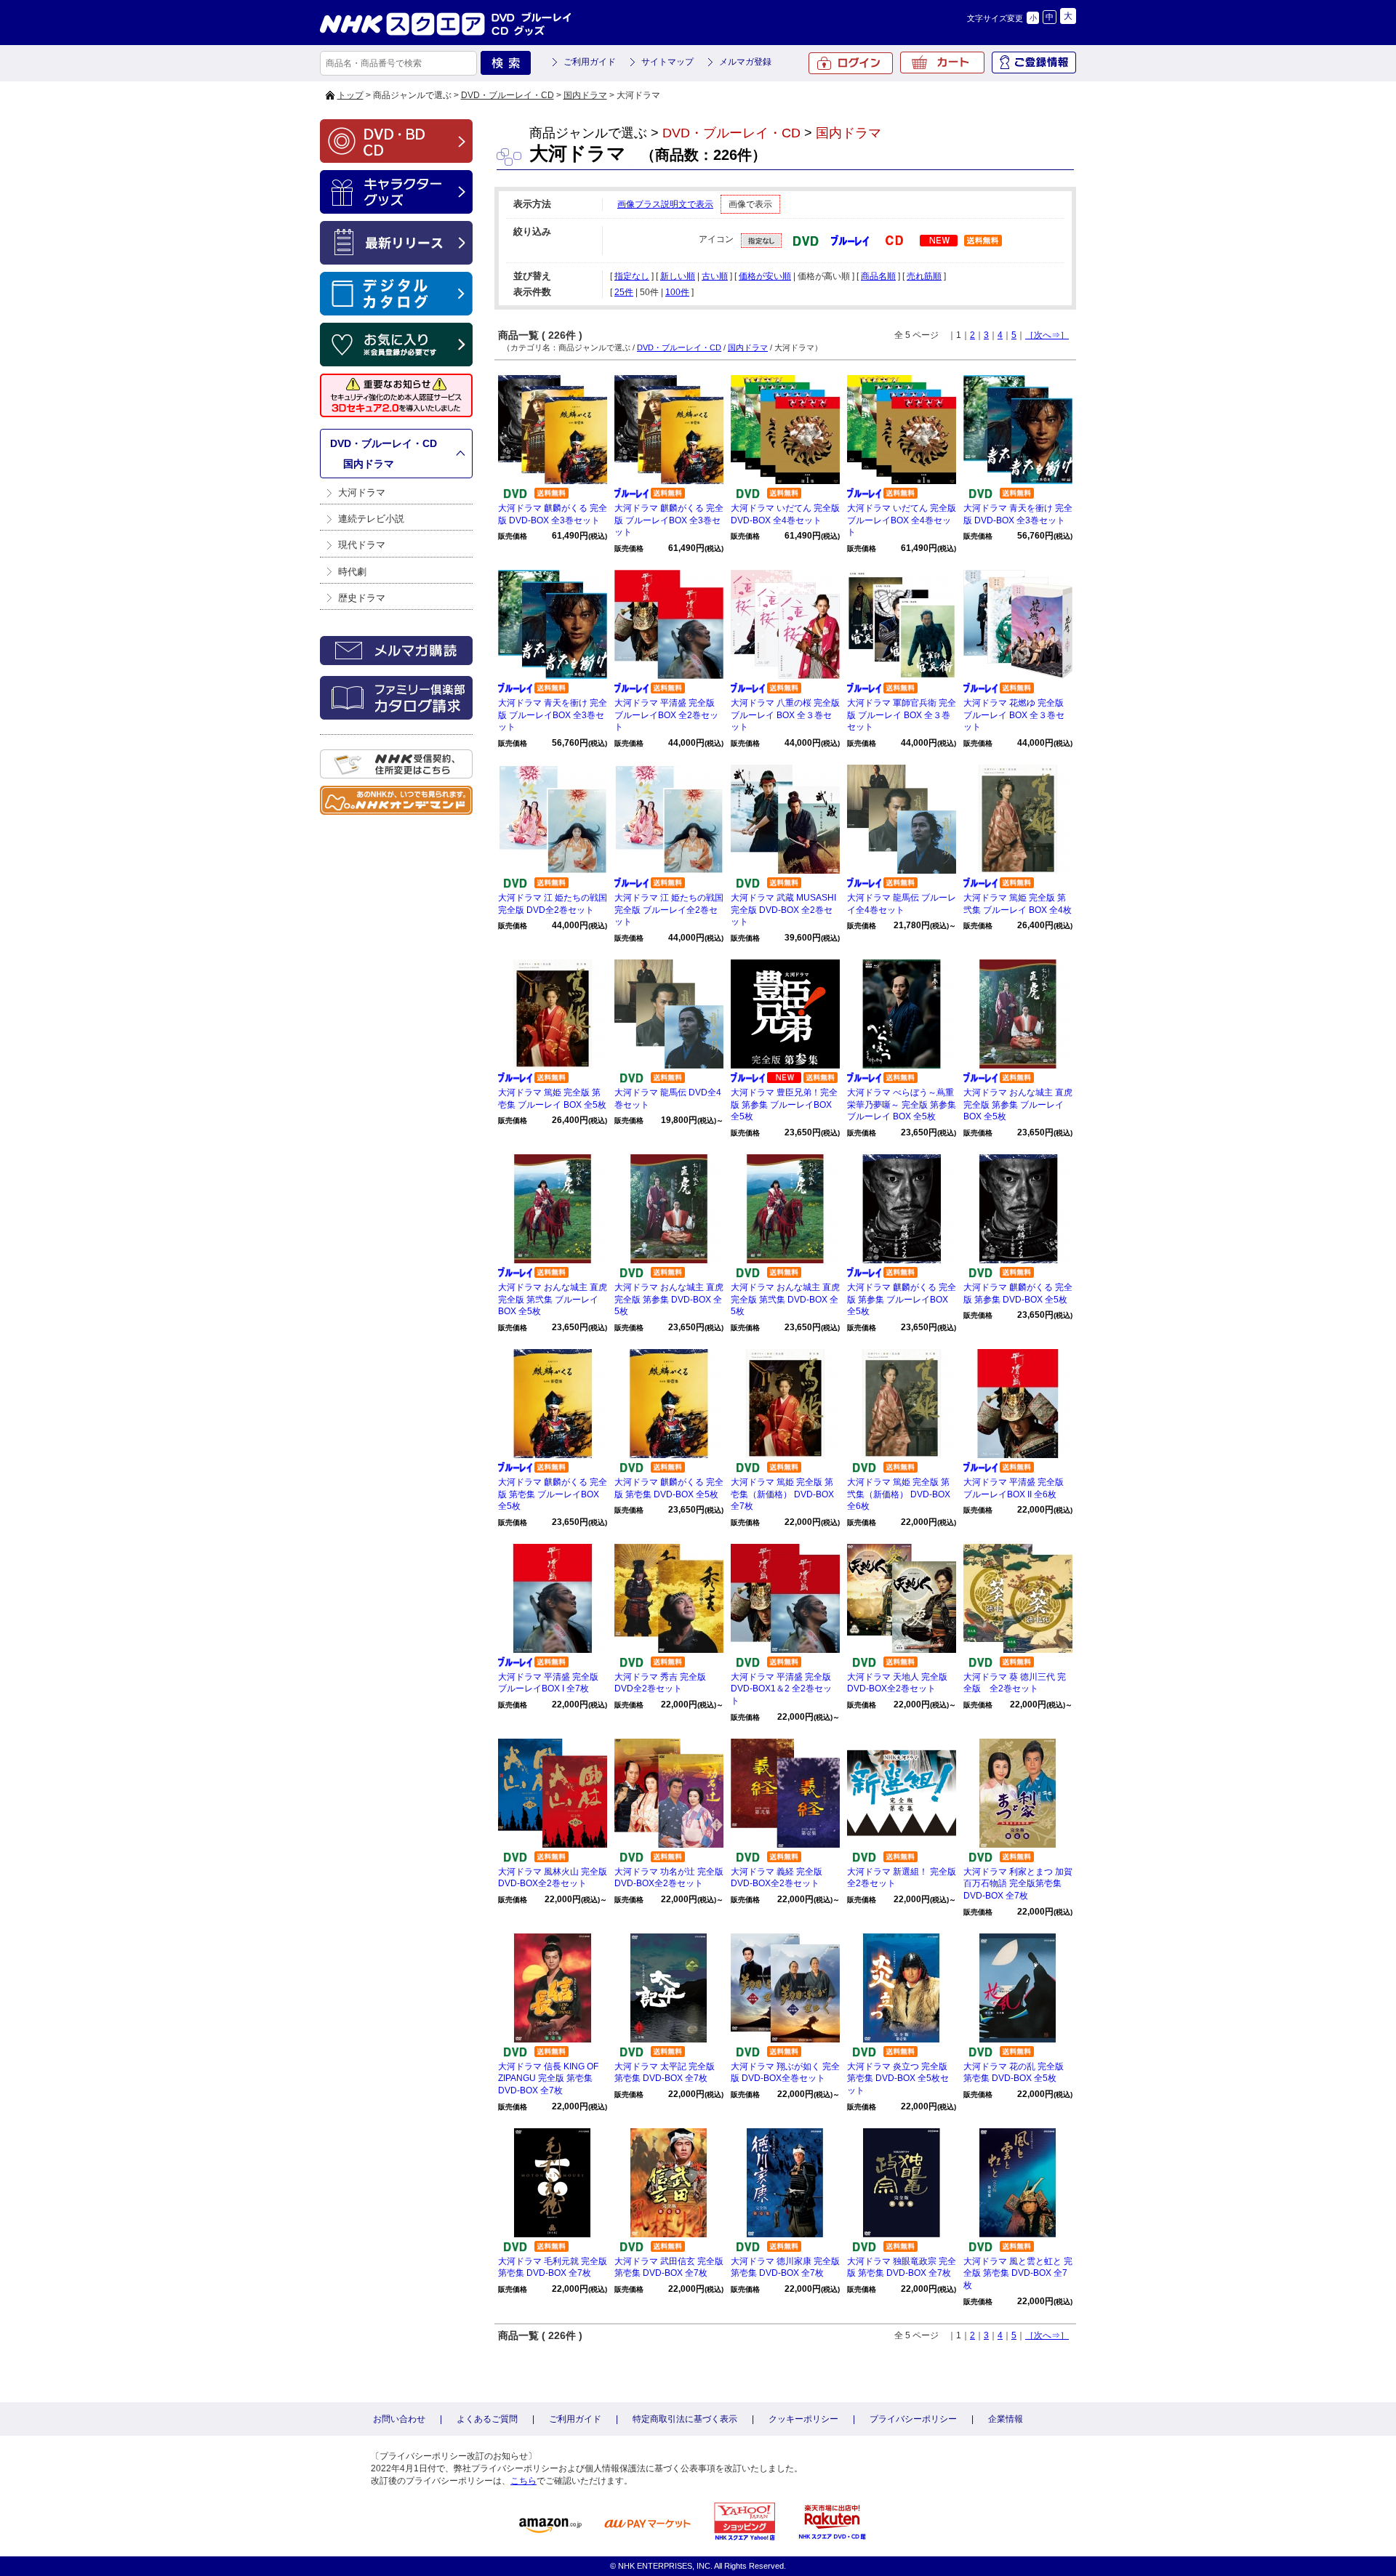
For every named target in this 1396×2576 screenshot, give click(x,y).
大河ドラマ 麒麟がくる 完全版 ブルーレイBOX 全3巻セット (669, 520)
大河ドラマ (362, 492)
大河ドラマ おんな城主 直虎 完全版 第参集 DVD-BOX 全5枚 (669, 1300)
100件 (677, 292)
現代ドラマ (362, 545)
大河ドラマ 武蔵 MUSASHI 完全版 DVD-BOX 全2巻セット (783, 910)
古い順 (715, 276)
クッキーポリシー (803, 2419)
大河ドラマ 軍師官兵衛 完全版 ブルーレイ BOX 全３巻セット (902, 715)
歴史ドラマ (362, 598)
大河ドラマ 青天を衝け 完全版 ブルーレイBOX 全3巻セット (553, 715)
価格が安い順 (765, 276)
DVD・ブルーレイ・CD (508, 95)
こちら (523, 2481)
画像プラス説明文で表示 (665, 204)
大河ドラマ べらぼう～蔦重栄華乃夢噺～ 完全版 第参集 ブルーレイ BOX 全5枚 (902, 1105)
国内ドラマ (585, 95)
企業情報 (1006, 2419)
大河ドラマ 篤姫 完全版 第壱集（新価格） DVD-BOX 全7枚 (782, 1494)
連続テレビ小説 (371, 519)
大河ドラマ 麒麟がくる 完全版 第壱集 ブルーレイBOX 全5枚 (553, 1494)
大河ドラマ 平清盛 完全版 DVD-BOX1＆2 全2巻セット (781, 1689)
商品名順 (878, 276)
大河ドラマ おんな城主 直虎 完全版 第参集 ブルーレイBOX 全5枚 (1018, 1105)
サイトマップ (667, 62)
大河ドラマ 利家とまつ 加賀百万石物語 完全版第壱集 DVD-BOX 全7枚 (1018, 1884)
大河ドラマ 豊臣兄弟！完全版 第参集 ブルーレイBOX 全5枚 (784, 1105)
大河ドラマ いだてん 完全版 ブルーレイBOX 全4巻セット (902, 520)
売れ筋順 (924, 276)
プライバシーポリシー (913, 2419)
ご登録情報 (1034, 63)
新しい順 (678, 276)
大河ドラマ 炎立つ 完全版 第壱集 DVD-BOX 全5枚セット (898, 2079)
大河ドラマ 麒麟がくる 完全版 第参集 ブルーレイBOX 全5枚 (902, 1300)
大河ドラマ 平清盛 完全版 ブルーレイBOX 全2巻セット (666, 715)
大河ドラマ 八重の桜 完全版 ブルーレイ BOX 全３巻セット (785, 715)
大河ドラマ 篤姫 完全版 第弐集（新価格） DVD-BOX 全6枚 (899, 1494)
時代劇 (352, 572)
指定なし (632, 276)
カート (942, 63)
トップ (350, 95)
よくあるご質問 (487, 2419)
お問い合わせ (399, 2419)
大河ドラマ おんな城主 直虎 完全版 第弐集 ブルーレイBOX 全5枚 (553, 1300)
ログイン (851, 63)
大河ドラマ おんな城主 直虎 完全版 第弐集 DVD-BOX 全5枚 (785, 1300)
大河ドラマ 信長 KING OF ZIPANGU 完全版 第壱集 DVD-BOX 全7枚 (548, 2079)
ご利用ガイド (590, 62)
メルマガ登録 (745, 62)
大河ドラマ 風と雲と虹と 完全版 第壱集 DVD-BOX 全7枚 (1018, 2274)
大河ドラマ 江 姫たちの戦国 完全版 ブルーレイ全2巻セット (669, 910)
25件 (624, 292)
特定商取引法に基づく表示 (685, 2419)
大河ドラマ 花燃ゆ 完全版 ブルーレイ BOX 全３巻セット (1014, 715)
